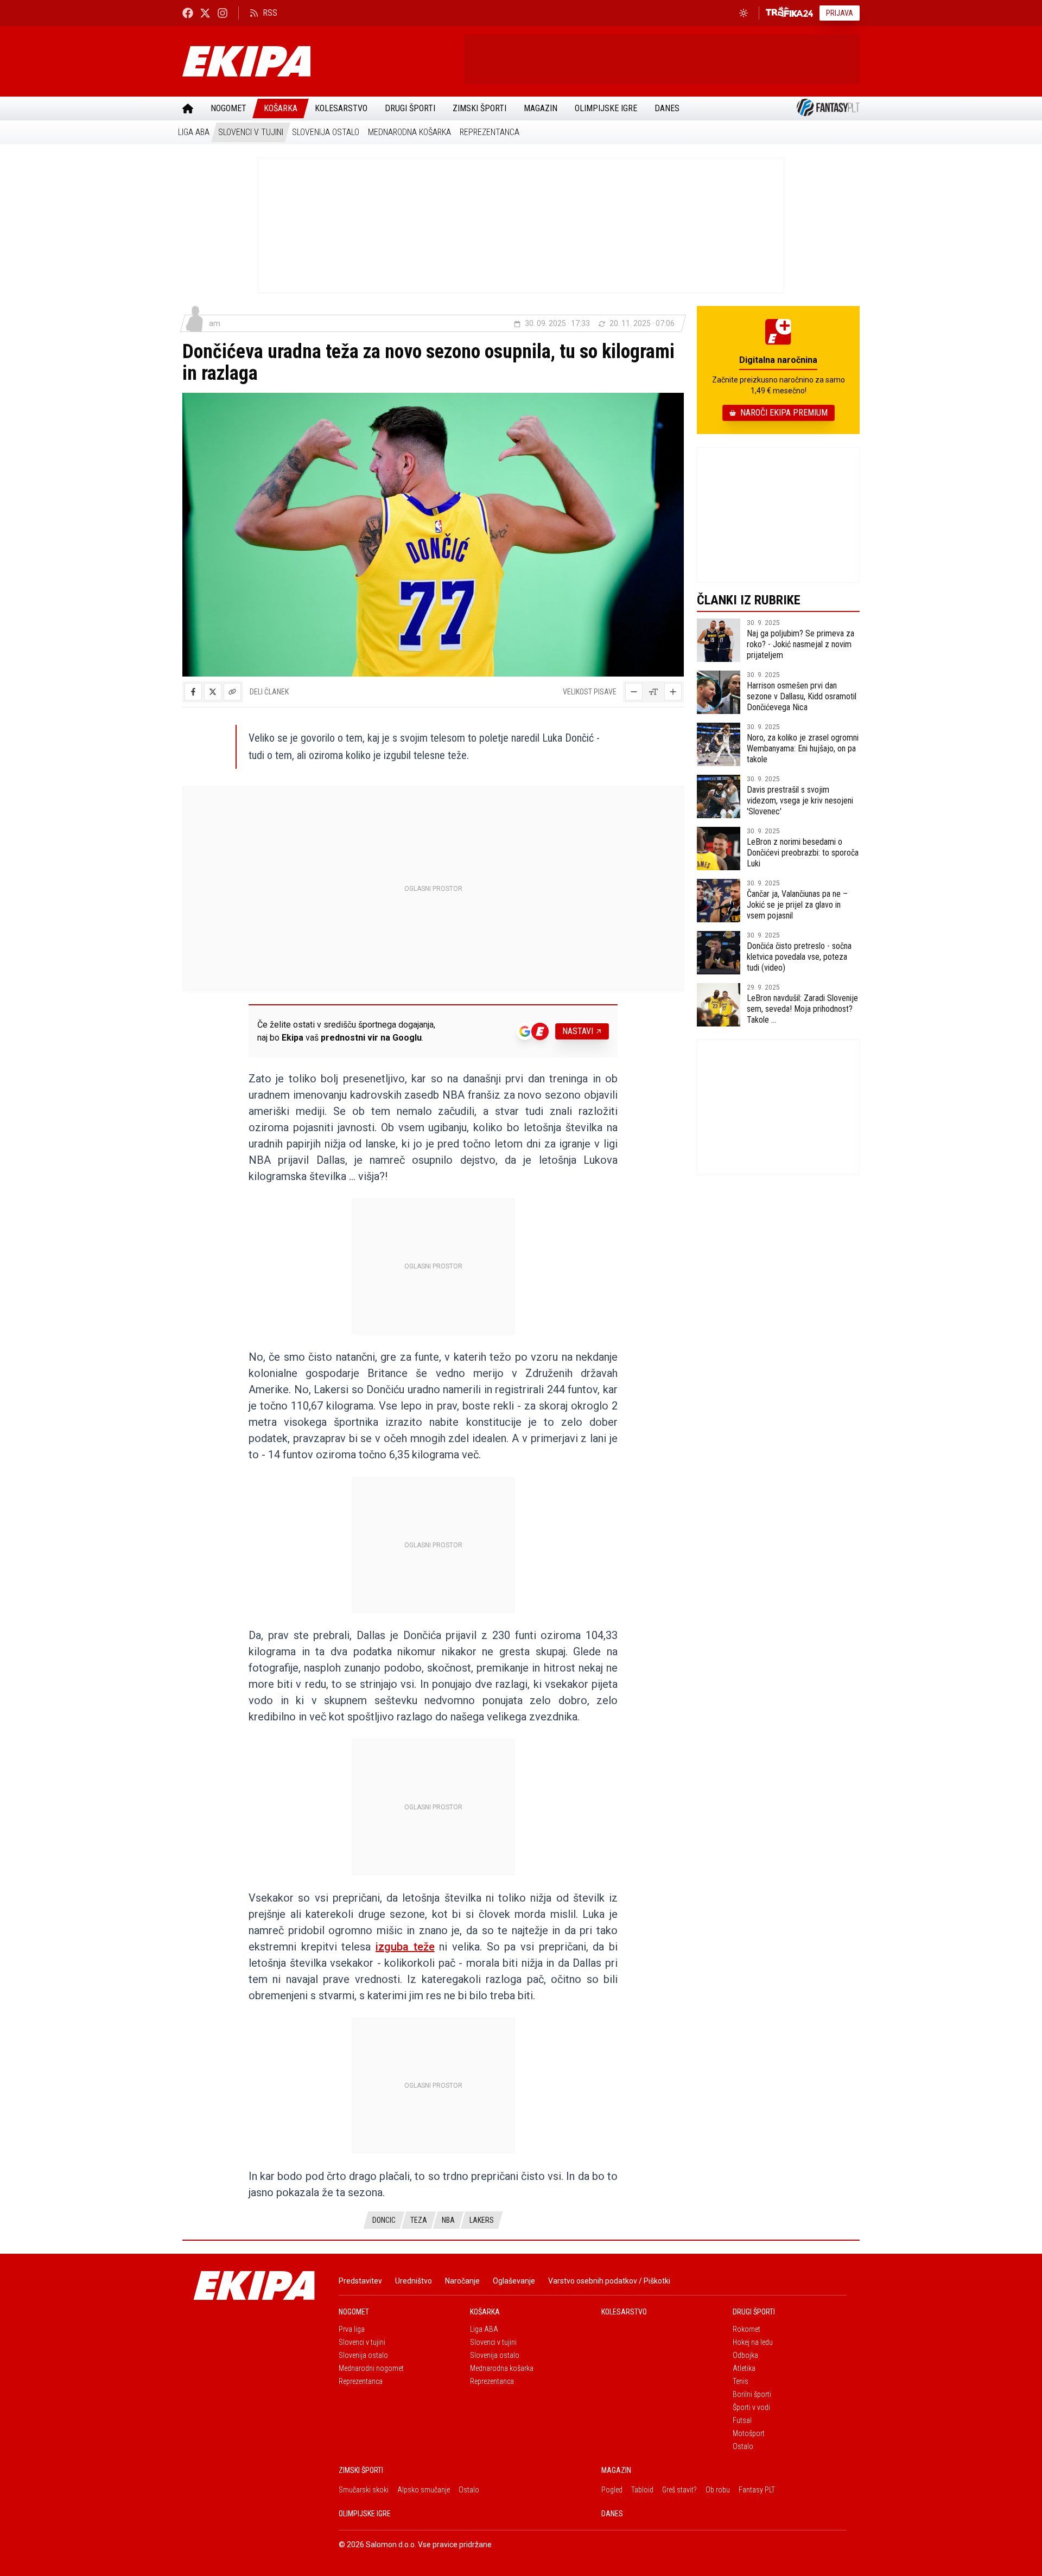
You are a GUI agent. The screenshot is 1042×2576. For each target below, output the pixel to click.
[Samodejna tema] (744, 13)
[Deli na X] (213, 692)
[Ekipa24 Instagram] (223, 13)
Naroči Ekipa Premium (784, 413)
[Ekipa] (319, 61)
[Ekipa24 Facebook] (188, 13)
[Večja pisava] (673, 692)
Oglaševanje (514, 2281)
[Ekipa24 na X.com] (205, 13)
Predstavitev (360, 2281)
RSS (270, 13)
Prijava (840, 13)
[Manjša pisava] (634, 692)
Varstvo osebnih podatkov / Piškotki (609, 2281)
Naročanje (462, 2281)
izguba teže (405, 1947)
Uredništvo (414, 2281)
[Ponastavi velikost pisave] (653, 692)
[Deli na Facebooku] (193, 692)
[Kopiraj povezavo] (232, 692)
